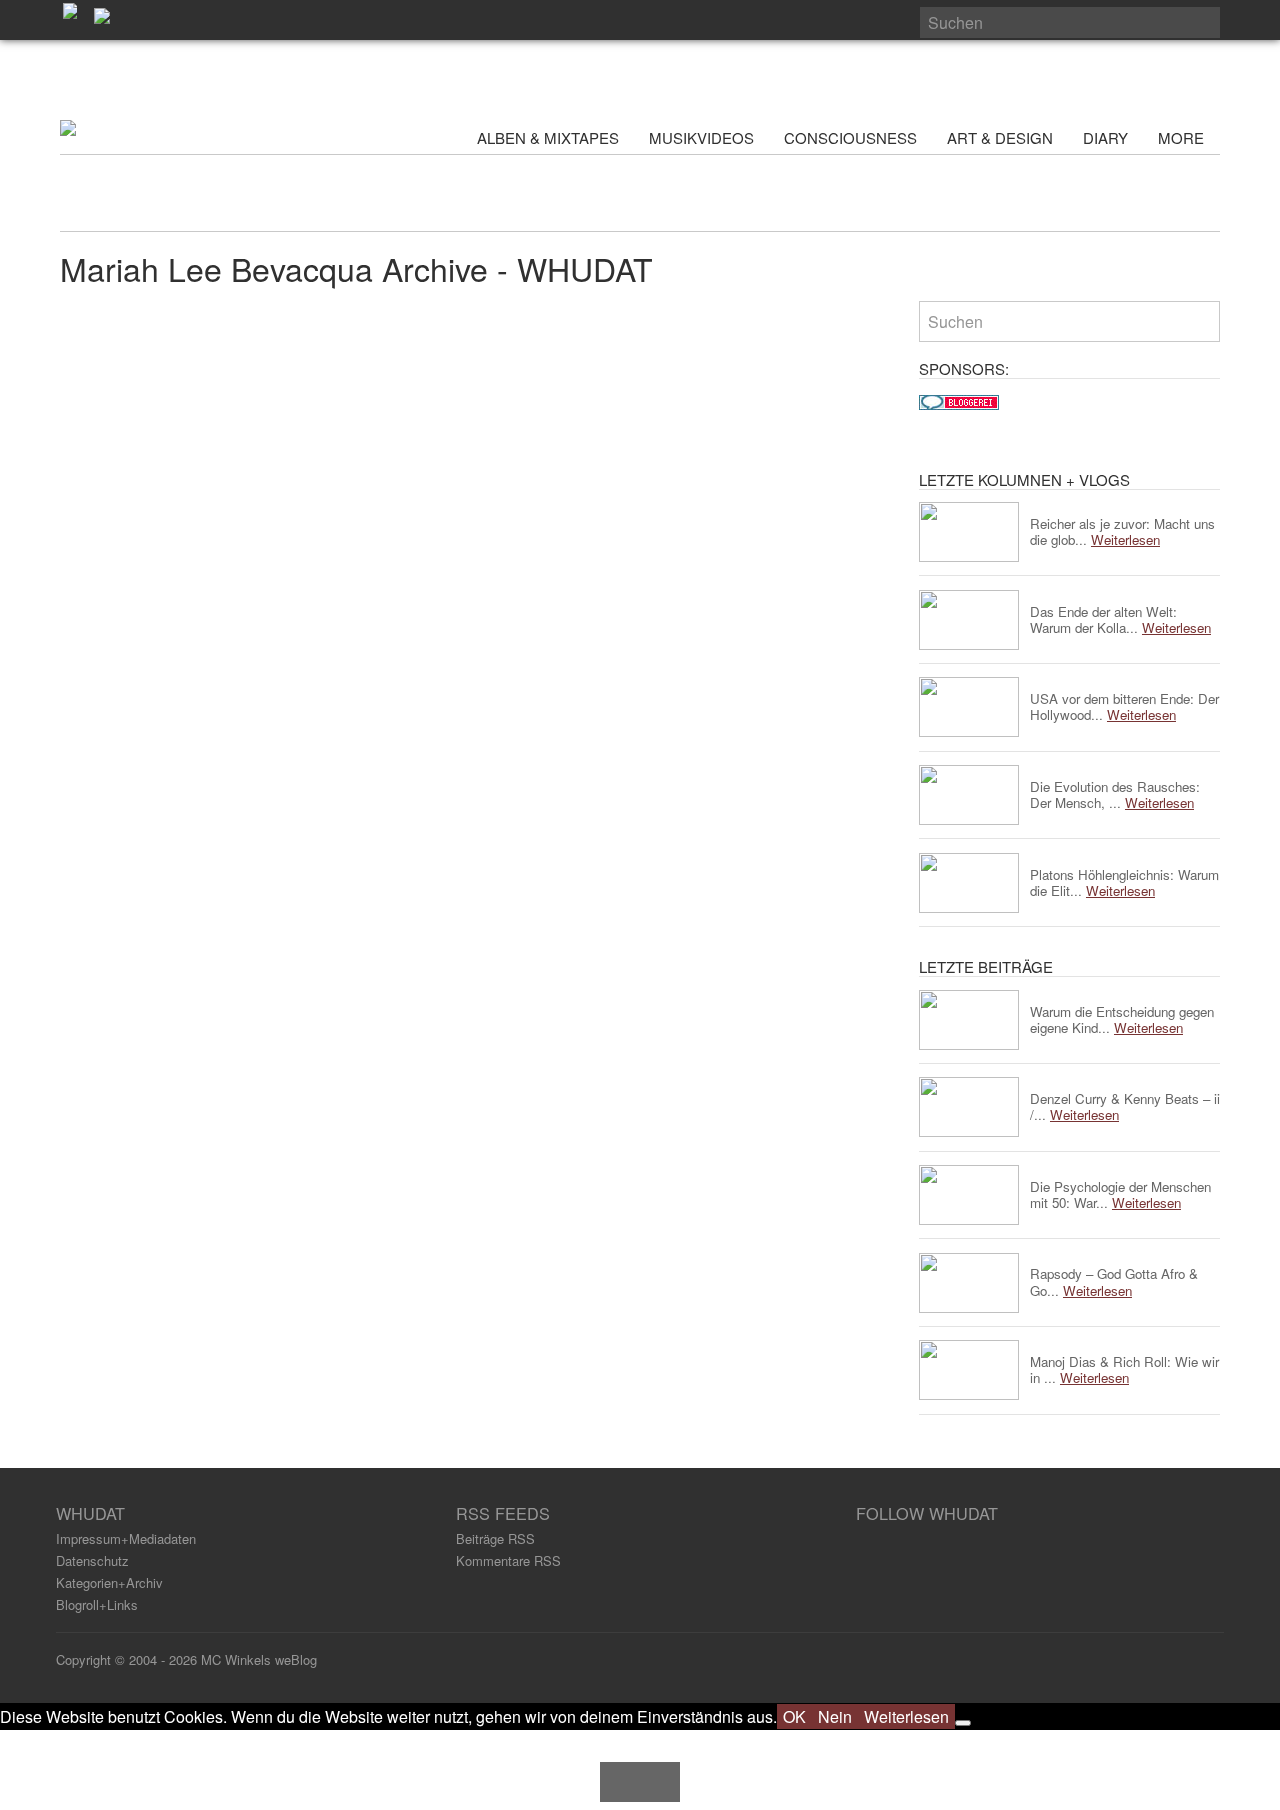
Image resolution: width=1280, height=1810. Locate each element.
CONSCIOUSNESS (850, 137)
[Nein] (963, 1723)
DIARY (1105, 137)
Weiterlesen (906, 1716)
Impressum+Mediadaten (126, 1538)
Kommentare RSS (508, 1560)
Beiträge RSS (495, 1538)
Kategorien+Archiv (109, 1582)
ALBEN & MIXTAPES (548, 137)
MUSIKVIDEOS (701, 137)
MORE (1183, 137)
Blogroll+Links (97, 1604)
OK (794, 1716)
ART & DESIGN (1000, 137)
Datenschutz (92, 1560)
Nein (835, 1716)
